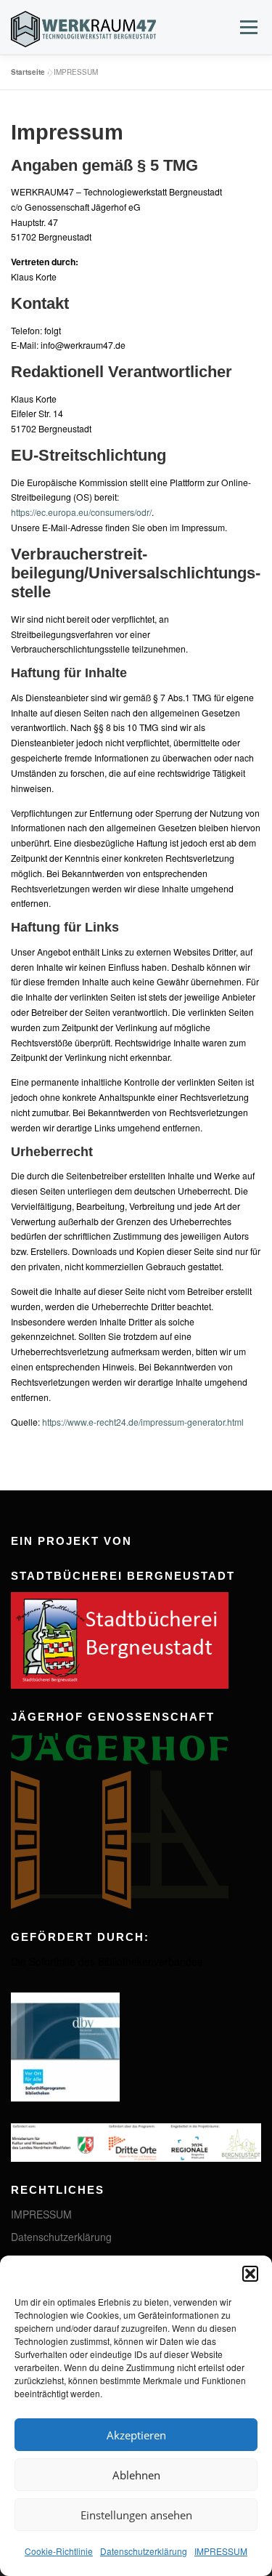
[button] (250, 2274)
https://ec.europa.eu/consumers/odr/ (81, 512)
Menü (247, 27)
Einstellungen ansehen (136, 2515)
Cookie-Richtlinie (59, 2551)
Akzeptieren (136, 2435)
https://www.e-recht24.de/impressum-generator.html (143, 1422)
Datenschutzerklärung (144, 2551)
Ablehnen (136, 2475)
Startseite (28, 72)
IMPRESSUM (221, 2551)
